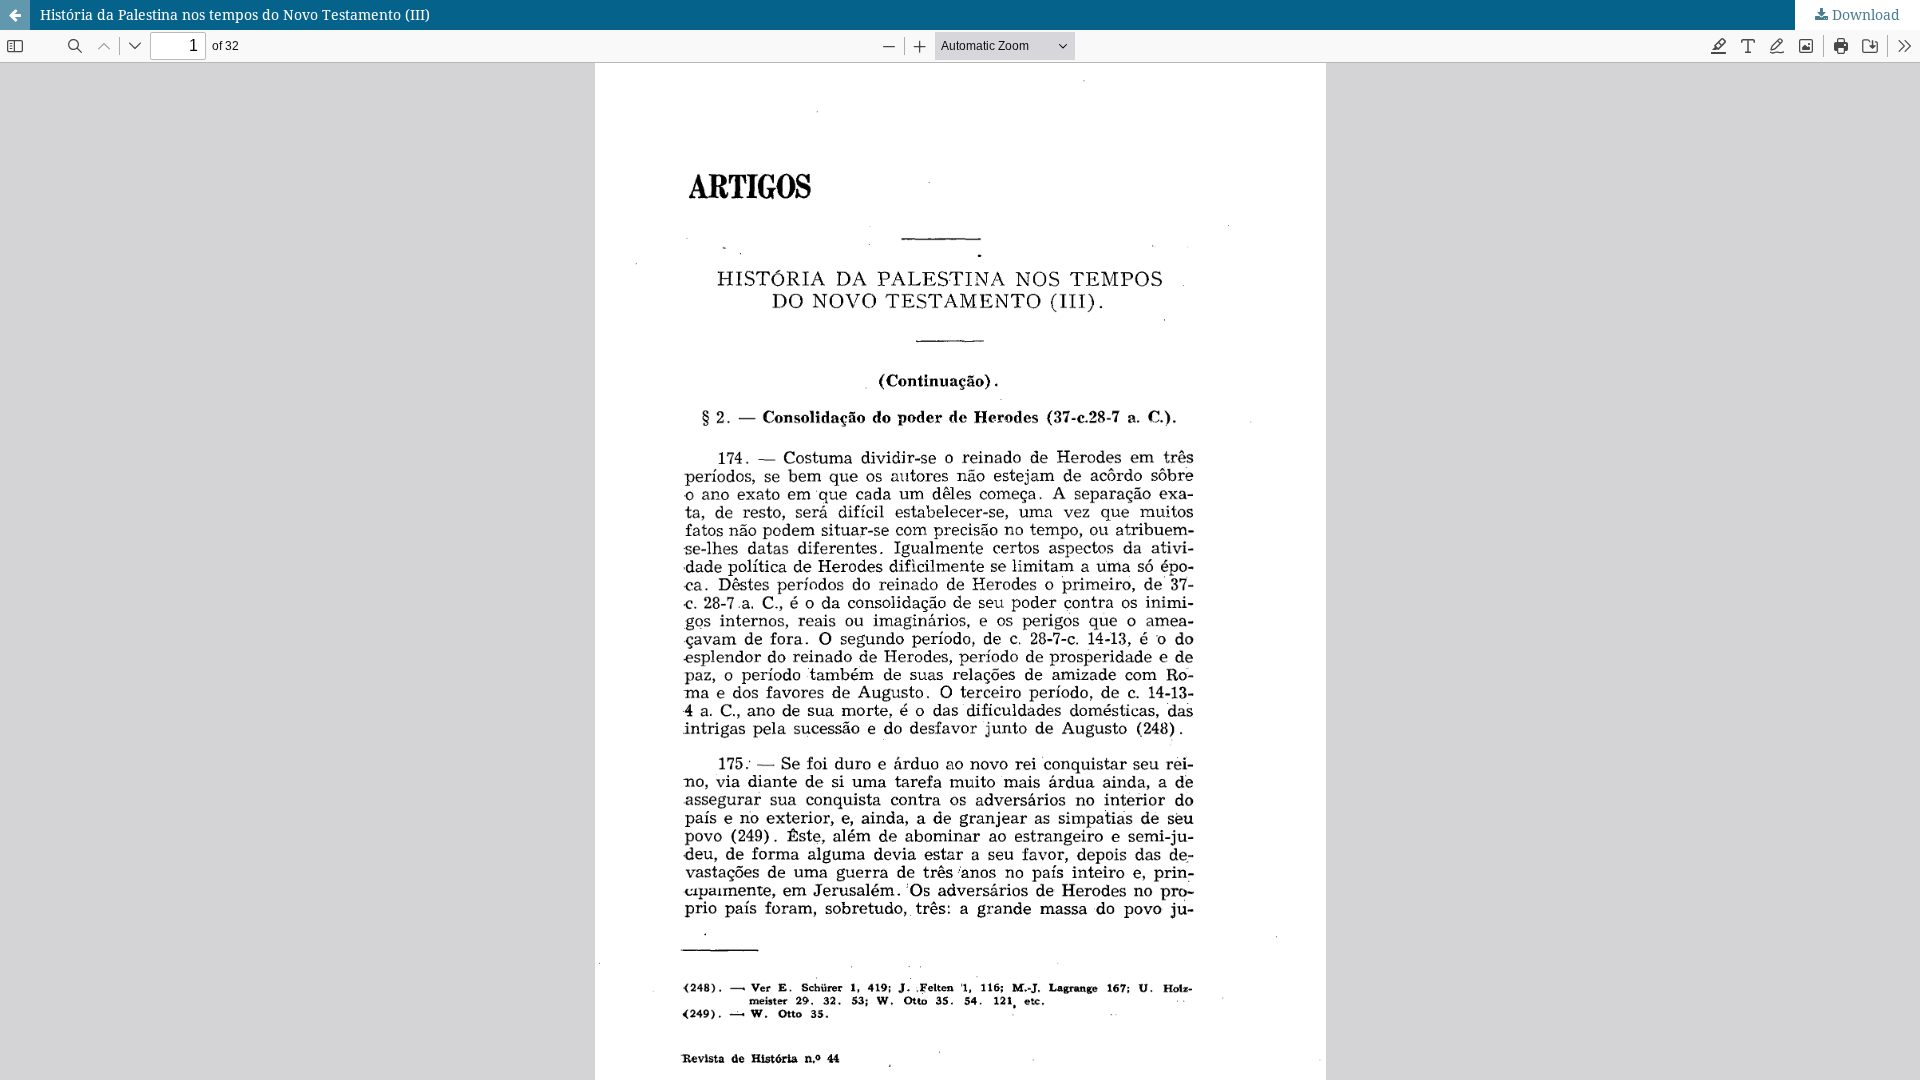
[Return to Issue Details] (15, 15)
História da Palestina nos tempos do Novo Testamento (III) (235, 14)
